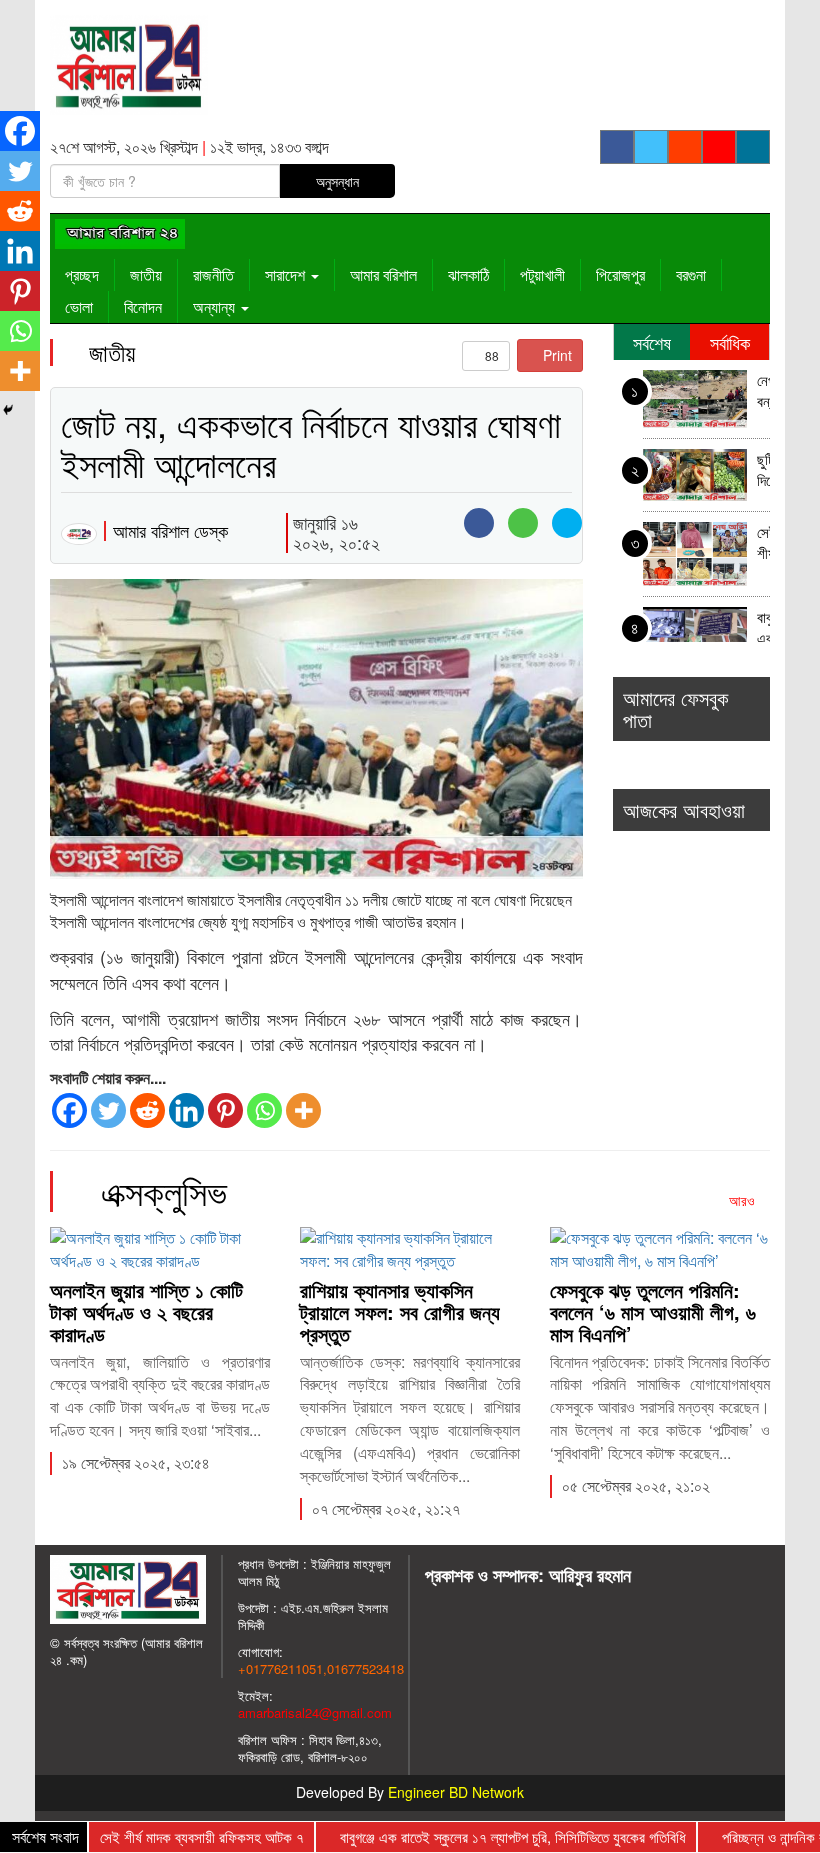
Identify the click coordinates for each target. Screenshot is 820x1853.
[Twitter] (108, 1110)
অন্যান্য (216, 306)
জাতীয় (146, 274)
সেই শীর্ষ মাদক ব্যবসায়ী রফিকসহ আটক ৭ (764, 544)
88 (490, 355)
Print (555, 355)
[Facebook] (69, 1110)
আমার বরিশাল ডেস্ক (170, 530)
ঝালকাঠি (468, 274)
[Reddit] (147, 1110)
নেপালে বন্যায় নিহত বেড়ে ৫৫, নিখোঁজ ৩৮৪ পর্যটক (764, 392)
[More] (303, 1110)
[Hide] (8, 410)
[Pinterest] (225, 1110)
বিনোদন (143, 306)
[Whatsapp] (264, 1110)
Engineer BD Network (456, 1792)
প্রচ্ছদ (82, 274)
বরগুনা (691, 274)
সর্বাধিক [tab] (730, 342)
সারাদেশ (287, 274)
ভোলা (79, 306)
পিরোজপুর (620, 274)
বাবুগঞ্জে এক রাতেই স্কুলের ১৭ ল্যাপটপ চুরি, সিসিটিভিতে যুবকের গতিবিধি (764, 629)
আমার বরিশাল (383, 274)
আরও (744, 1200)
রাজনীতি (213, 274)
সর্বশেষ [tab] (652, 342)
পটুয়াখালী (542, 274)
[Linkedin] (186, 1110)
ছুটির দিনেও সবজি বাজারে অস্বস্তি (764, 471)
